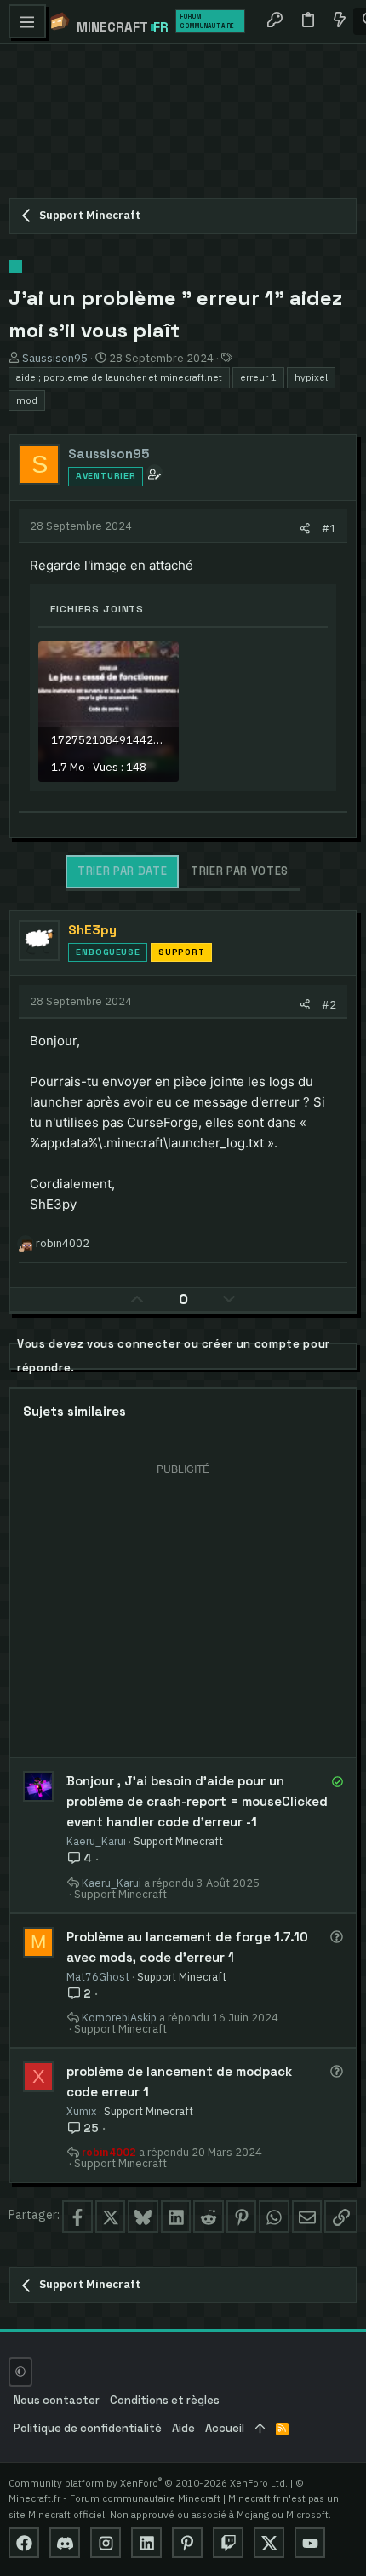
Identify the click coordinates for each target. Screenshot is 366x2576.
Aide (183, 2428)
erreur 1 (258, 377)
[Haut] (260, 2429)
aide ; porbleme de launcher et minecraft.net (119, 377)
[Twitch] (228, 2543)
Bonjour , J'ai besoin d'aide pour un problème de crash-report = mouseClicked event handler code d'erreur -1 (197, 1801)
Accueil (225, 2428)
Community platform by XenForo (148, 2483)
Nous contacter (57, 2400)
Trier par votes (240, 871)
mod (27, 400)
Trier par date (122, 871)
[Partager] (305, 529)
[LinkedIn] (146, 2543)
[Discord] (65, 2543)
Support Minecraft (178, 1841)
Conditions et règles (165, 2400)
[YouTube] (310, 2543)
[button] (27, 21)
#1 (329, 528)
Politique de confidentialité (88, 2428)
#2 (329, 1004)
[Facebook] (24, 2543)
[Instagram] (106, 2543)
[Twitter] (269, 2543)
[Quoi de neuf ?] (339, 21)
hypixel (311, 377)
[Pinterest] (187, 2543)
